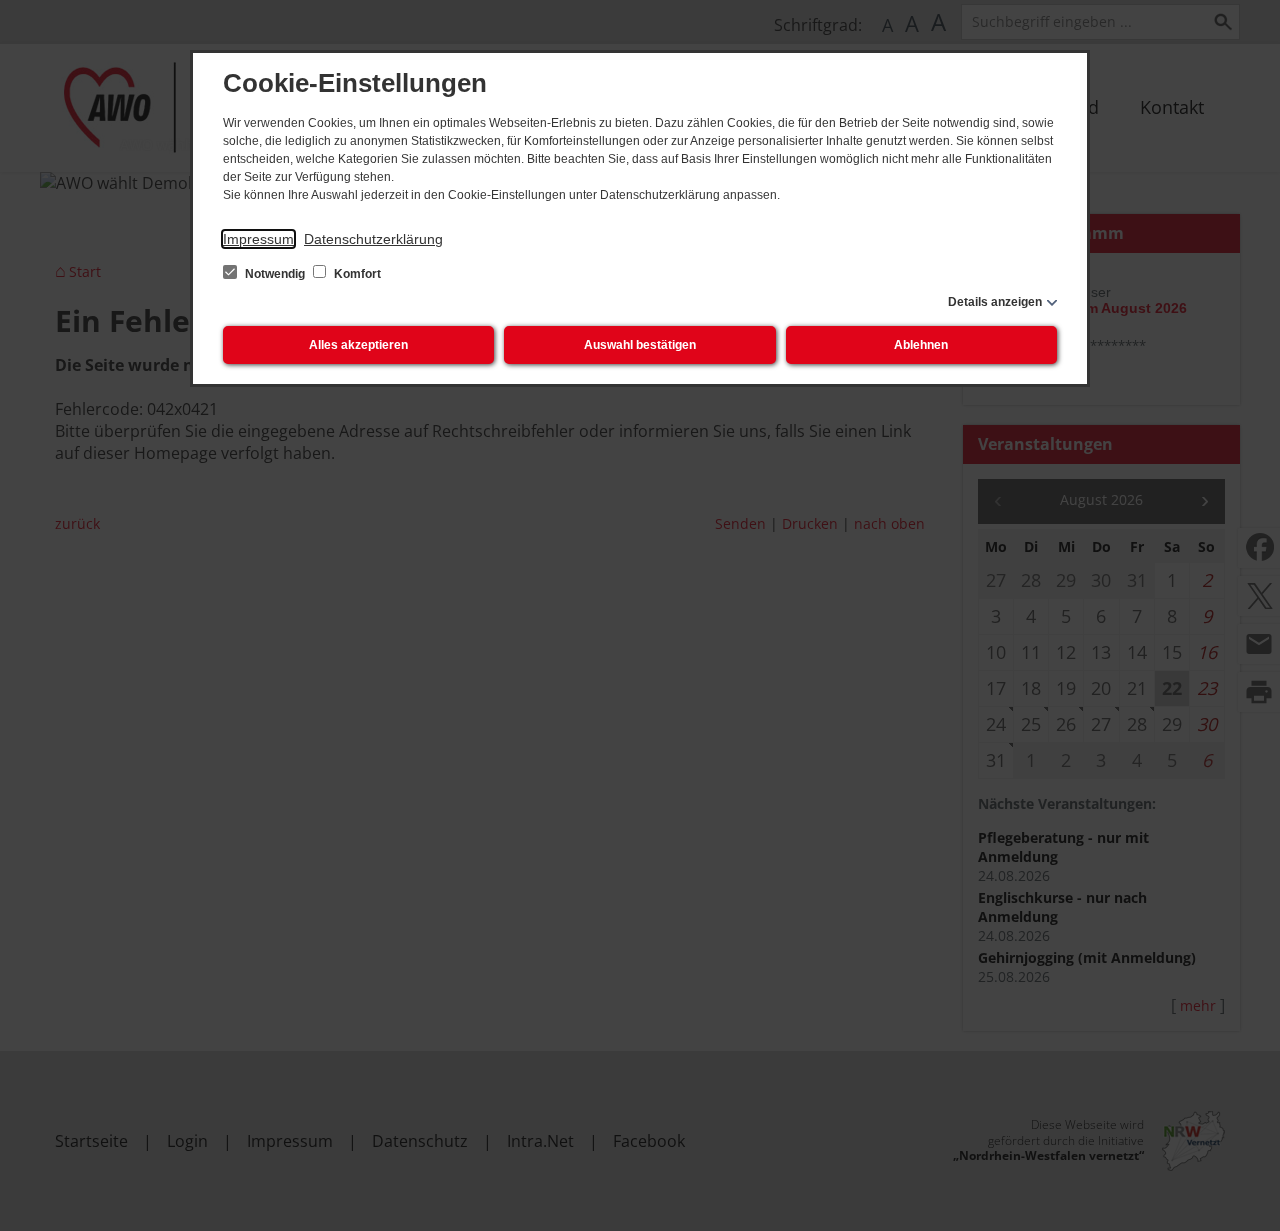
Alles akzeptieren (358, 345)
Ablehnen (921, 345)
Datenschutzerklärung (373, 239)
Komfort (356, 274)
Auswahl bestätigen (640, 345)
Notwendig (275, 274)
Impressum (258, 239)
